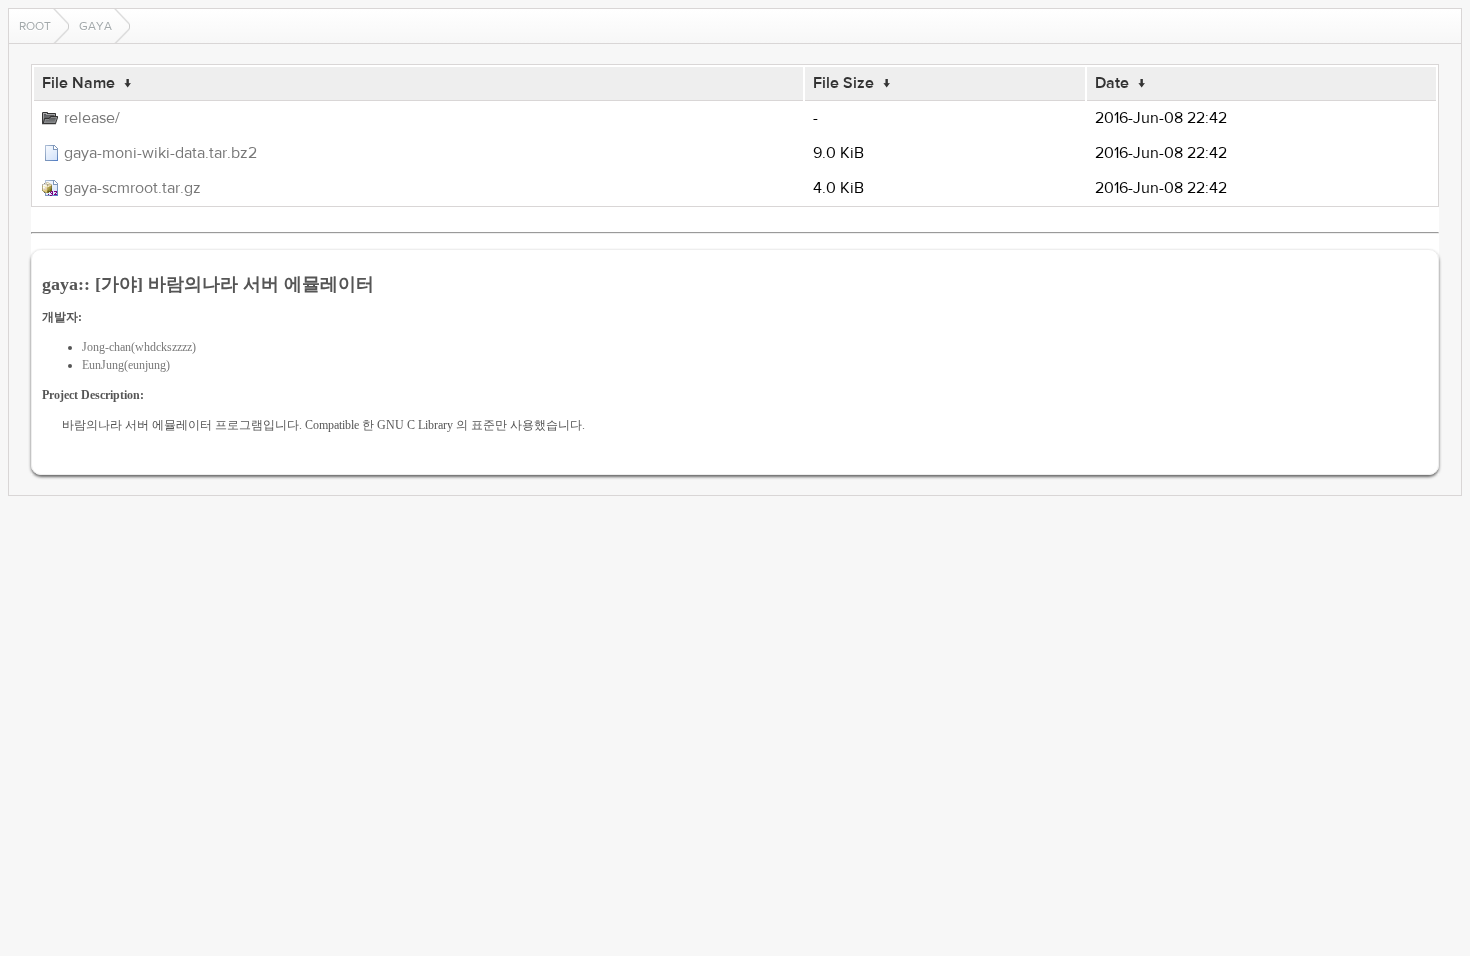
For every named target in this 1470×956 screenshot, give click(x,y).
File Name (78, 83)
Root (35, 26)
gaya (95, 26)
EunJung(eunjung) (126, 365)
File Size (843, 83)
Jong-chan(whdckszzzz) (139, 347)
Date (1112, 83)
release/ (92, 118)
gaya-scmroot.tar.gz (132, 188)
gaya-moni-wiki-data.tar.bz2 (160, 153)
